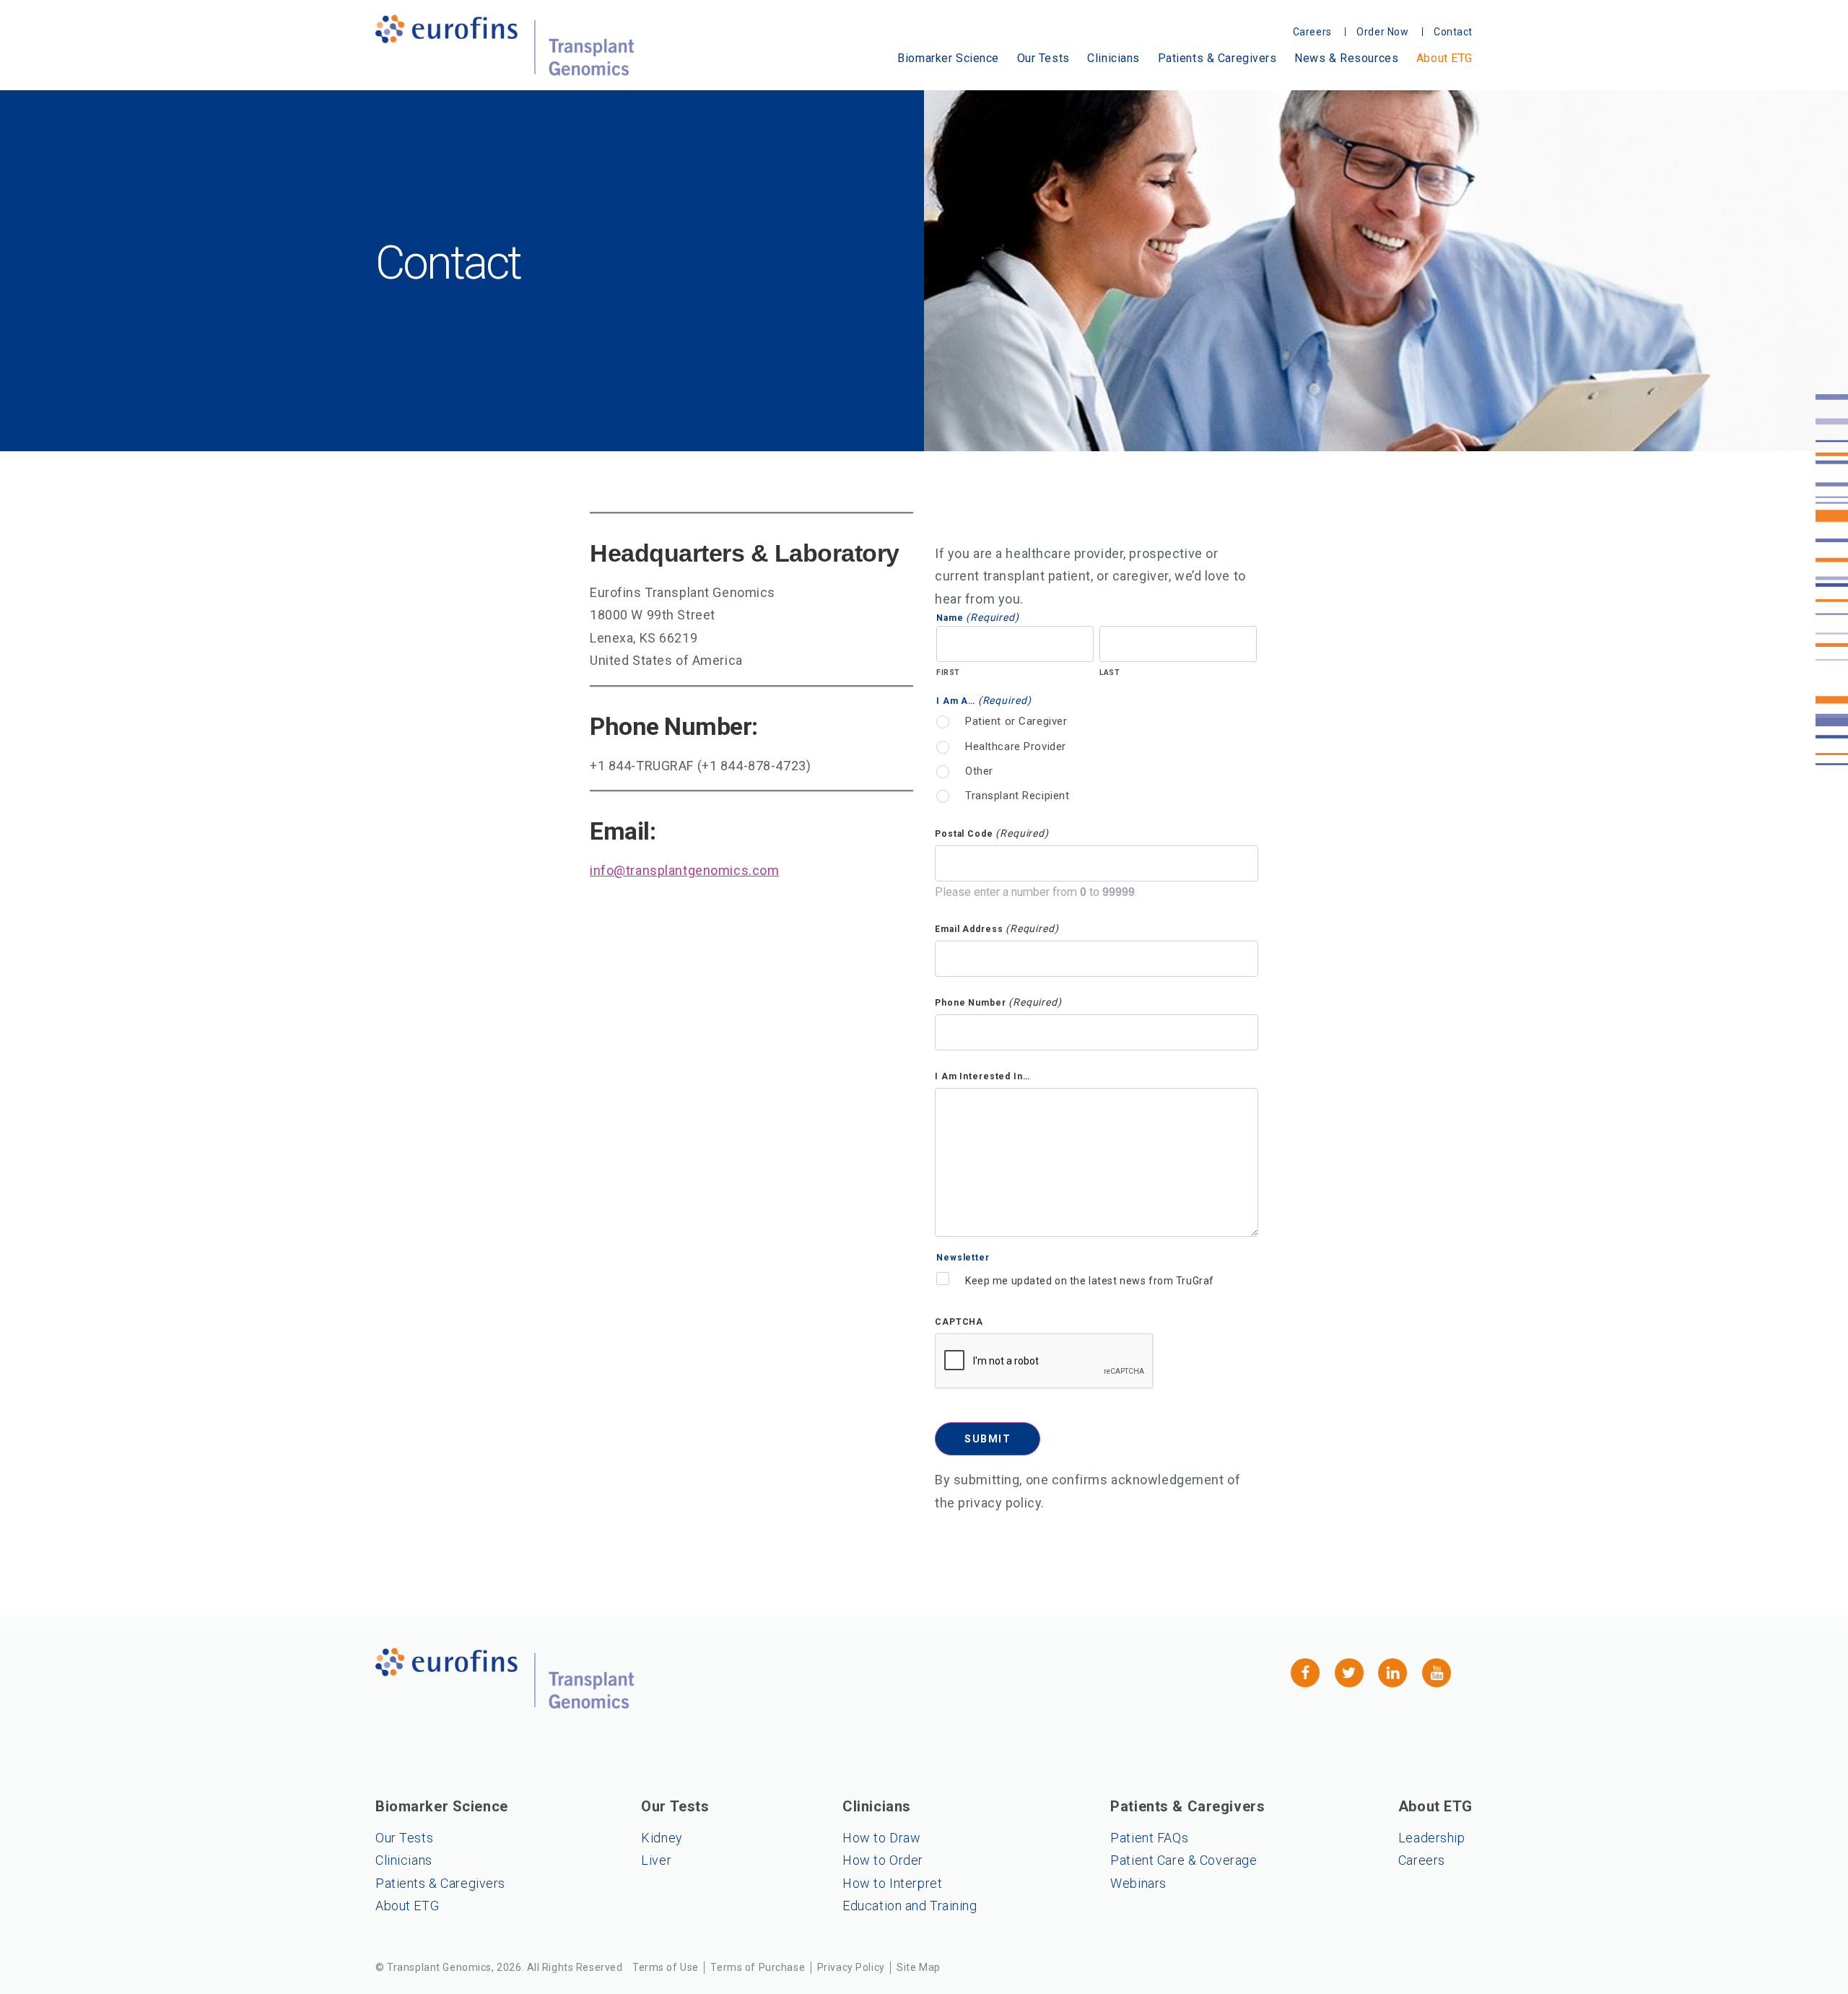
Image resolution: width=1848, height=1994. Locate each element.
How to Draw (881, 1838)
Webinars (1138, 1883)
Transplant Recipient (1017, 796)
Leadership (1432, 1838)
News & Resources (1346, 58)
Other (979, 771)
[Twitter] (1349, 1673)
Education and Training (910, 1906)
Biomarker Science (948, 58)
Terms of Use (666, 1967)
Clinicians (1113, 58)
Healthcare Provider (1016, 746)
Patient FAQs (1149, 1838)
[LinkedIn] (1392, 1673)
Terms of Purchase (758, 1967)
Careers (1422, 1860)
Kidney (662, 1838)
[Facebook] (1305, 1673)
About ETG (1444, 58)
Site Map (919, 1967)
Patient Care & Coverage (1184, 1860)
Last (1110, 672)
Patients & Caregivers (1217, 58)
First (948, 672)
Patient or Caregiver (1016, 721)
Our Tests (1043, 58)
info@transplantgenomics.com (684, 870)
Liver (656, 1860)
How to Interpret (892, 1883)
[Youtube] (1437, 1673)
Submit (988, 1439)
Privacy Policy (851, 1967)
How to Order (883, 1860)
